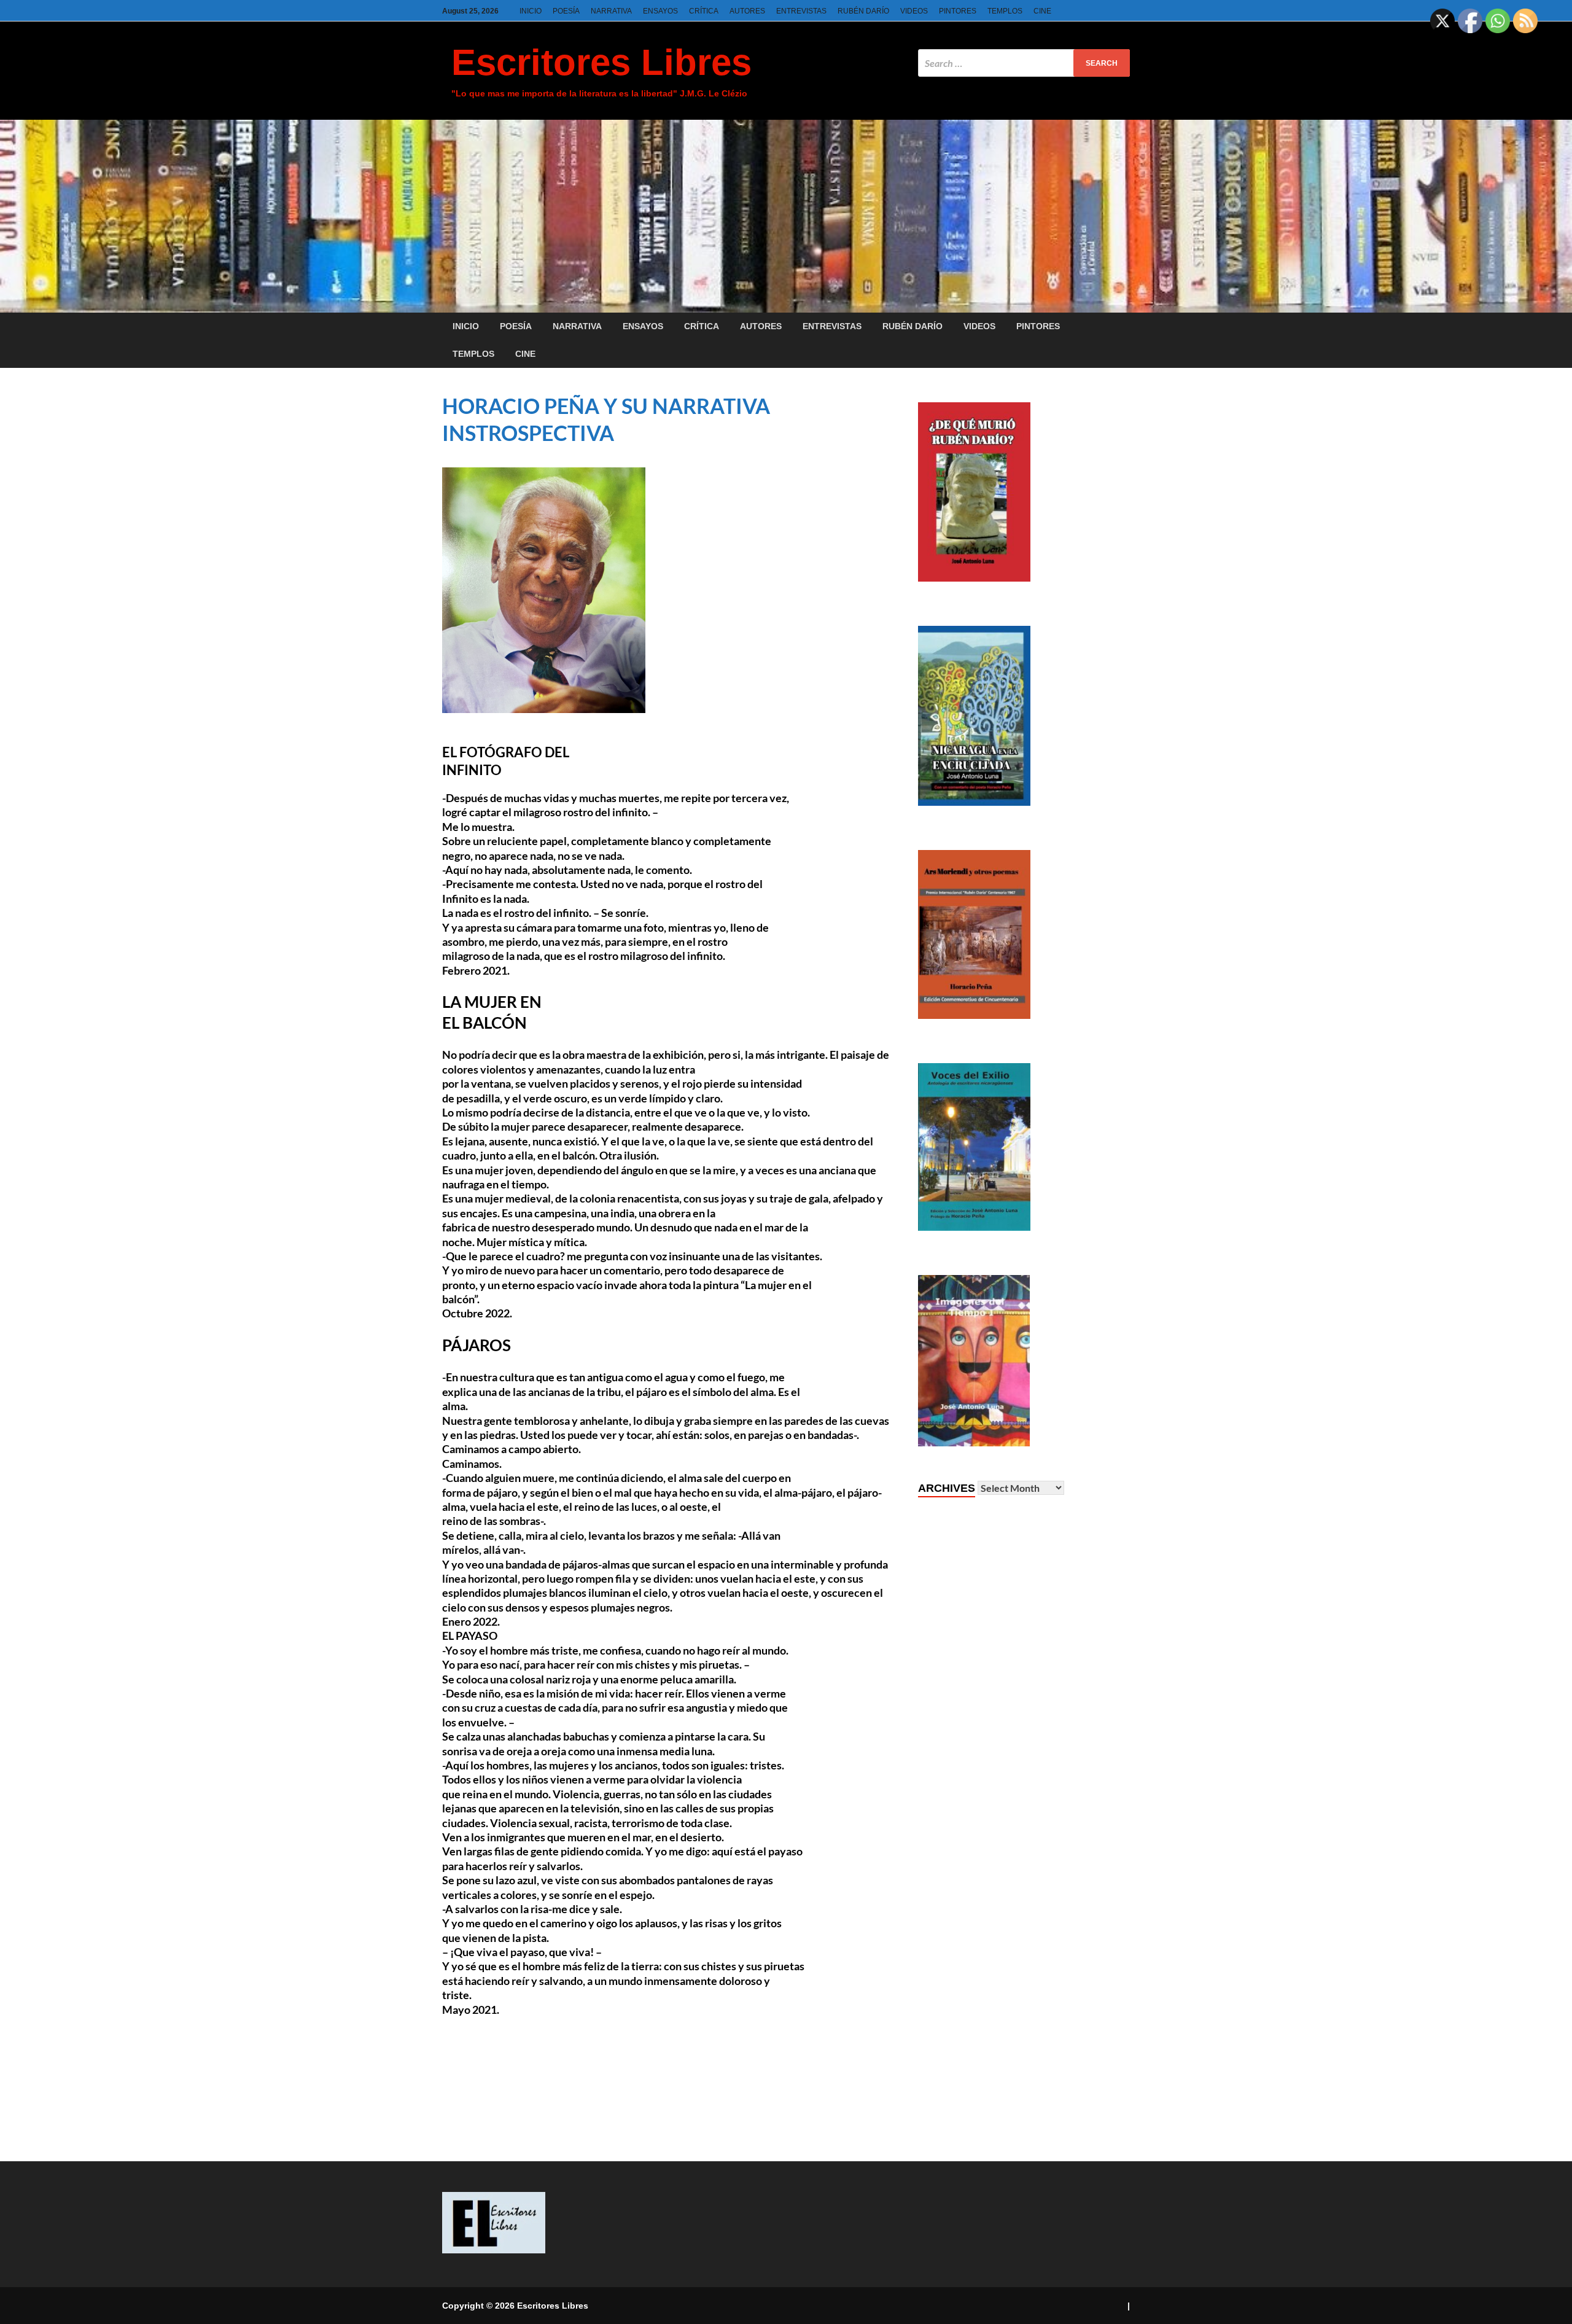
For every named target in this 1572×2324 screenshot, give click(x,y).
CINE (1042, 11)
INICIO (531, 11)
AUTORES (747, 11)
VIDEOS (914, 11)
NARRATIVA (611, 11)
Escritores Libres (601, 62)
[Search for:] (1024, 63)
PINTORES (958, 11)
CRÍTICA (704, 11)
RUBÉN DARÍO (863, 11)
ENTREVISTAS (801, 11)
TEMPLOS (1005, 11)
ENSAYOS (660, 11)
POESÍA (566, 11)
